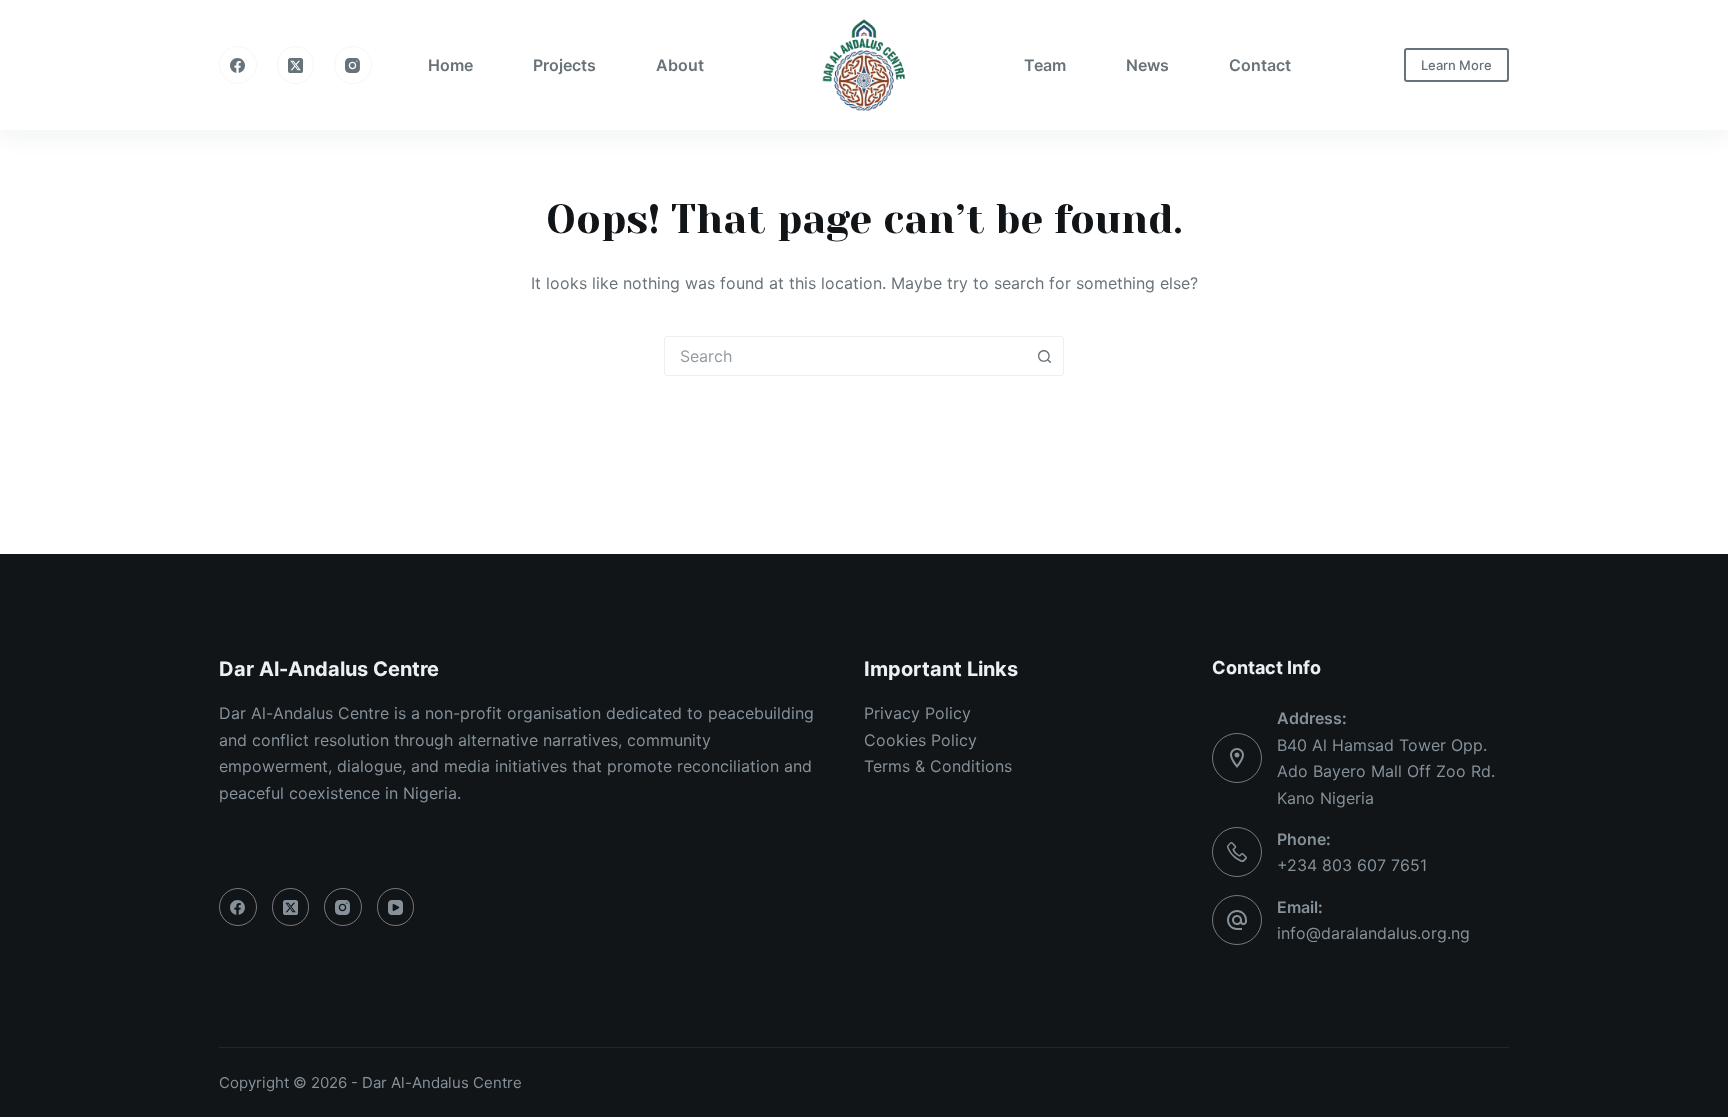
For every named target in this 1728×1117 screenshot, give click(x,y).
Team (1045, 65)
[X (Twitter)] (296, 65)
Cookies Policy (920, 740)
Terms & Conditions (938, 766)
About (680, 65)
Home (450, 65)
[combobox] (845, 356)
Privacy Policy (917, 713)
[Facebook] (238, 65)
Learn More (1456, 65)
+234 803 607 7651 (1352, 865)
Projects (564, 65)
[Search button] (1044, 356)
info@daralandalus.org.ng (1373, 933)
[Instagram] (353, 65)
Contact (1260, 65)
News (1147, 65)
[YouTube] (396, 907)
